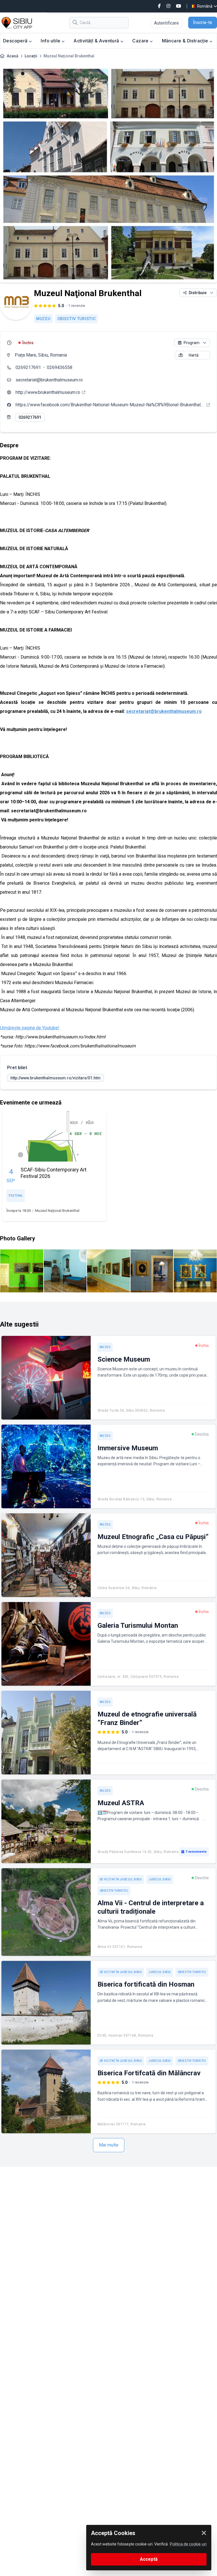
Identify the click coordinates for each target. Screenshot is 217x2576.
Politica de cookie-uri (188, 2544)
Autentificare (166, 23)
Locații (31, 56)
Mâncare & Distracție (186, 41)
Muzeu (43, 319)
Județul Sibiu (160, 1879)
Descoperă (16, 41)
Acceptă (149, 2559)
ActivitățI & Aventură (97, 41)
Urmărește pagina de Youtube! (30, 1028)
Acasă (13, 56)
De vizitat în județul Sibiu (121, 1879)
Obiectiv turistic (77, 319)
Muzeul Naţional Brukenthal (57, 1211)
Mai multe (109, 2145)
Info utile (51, 41)
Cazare (141, 41)
